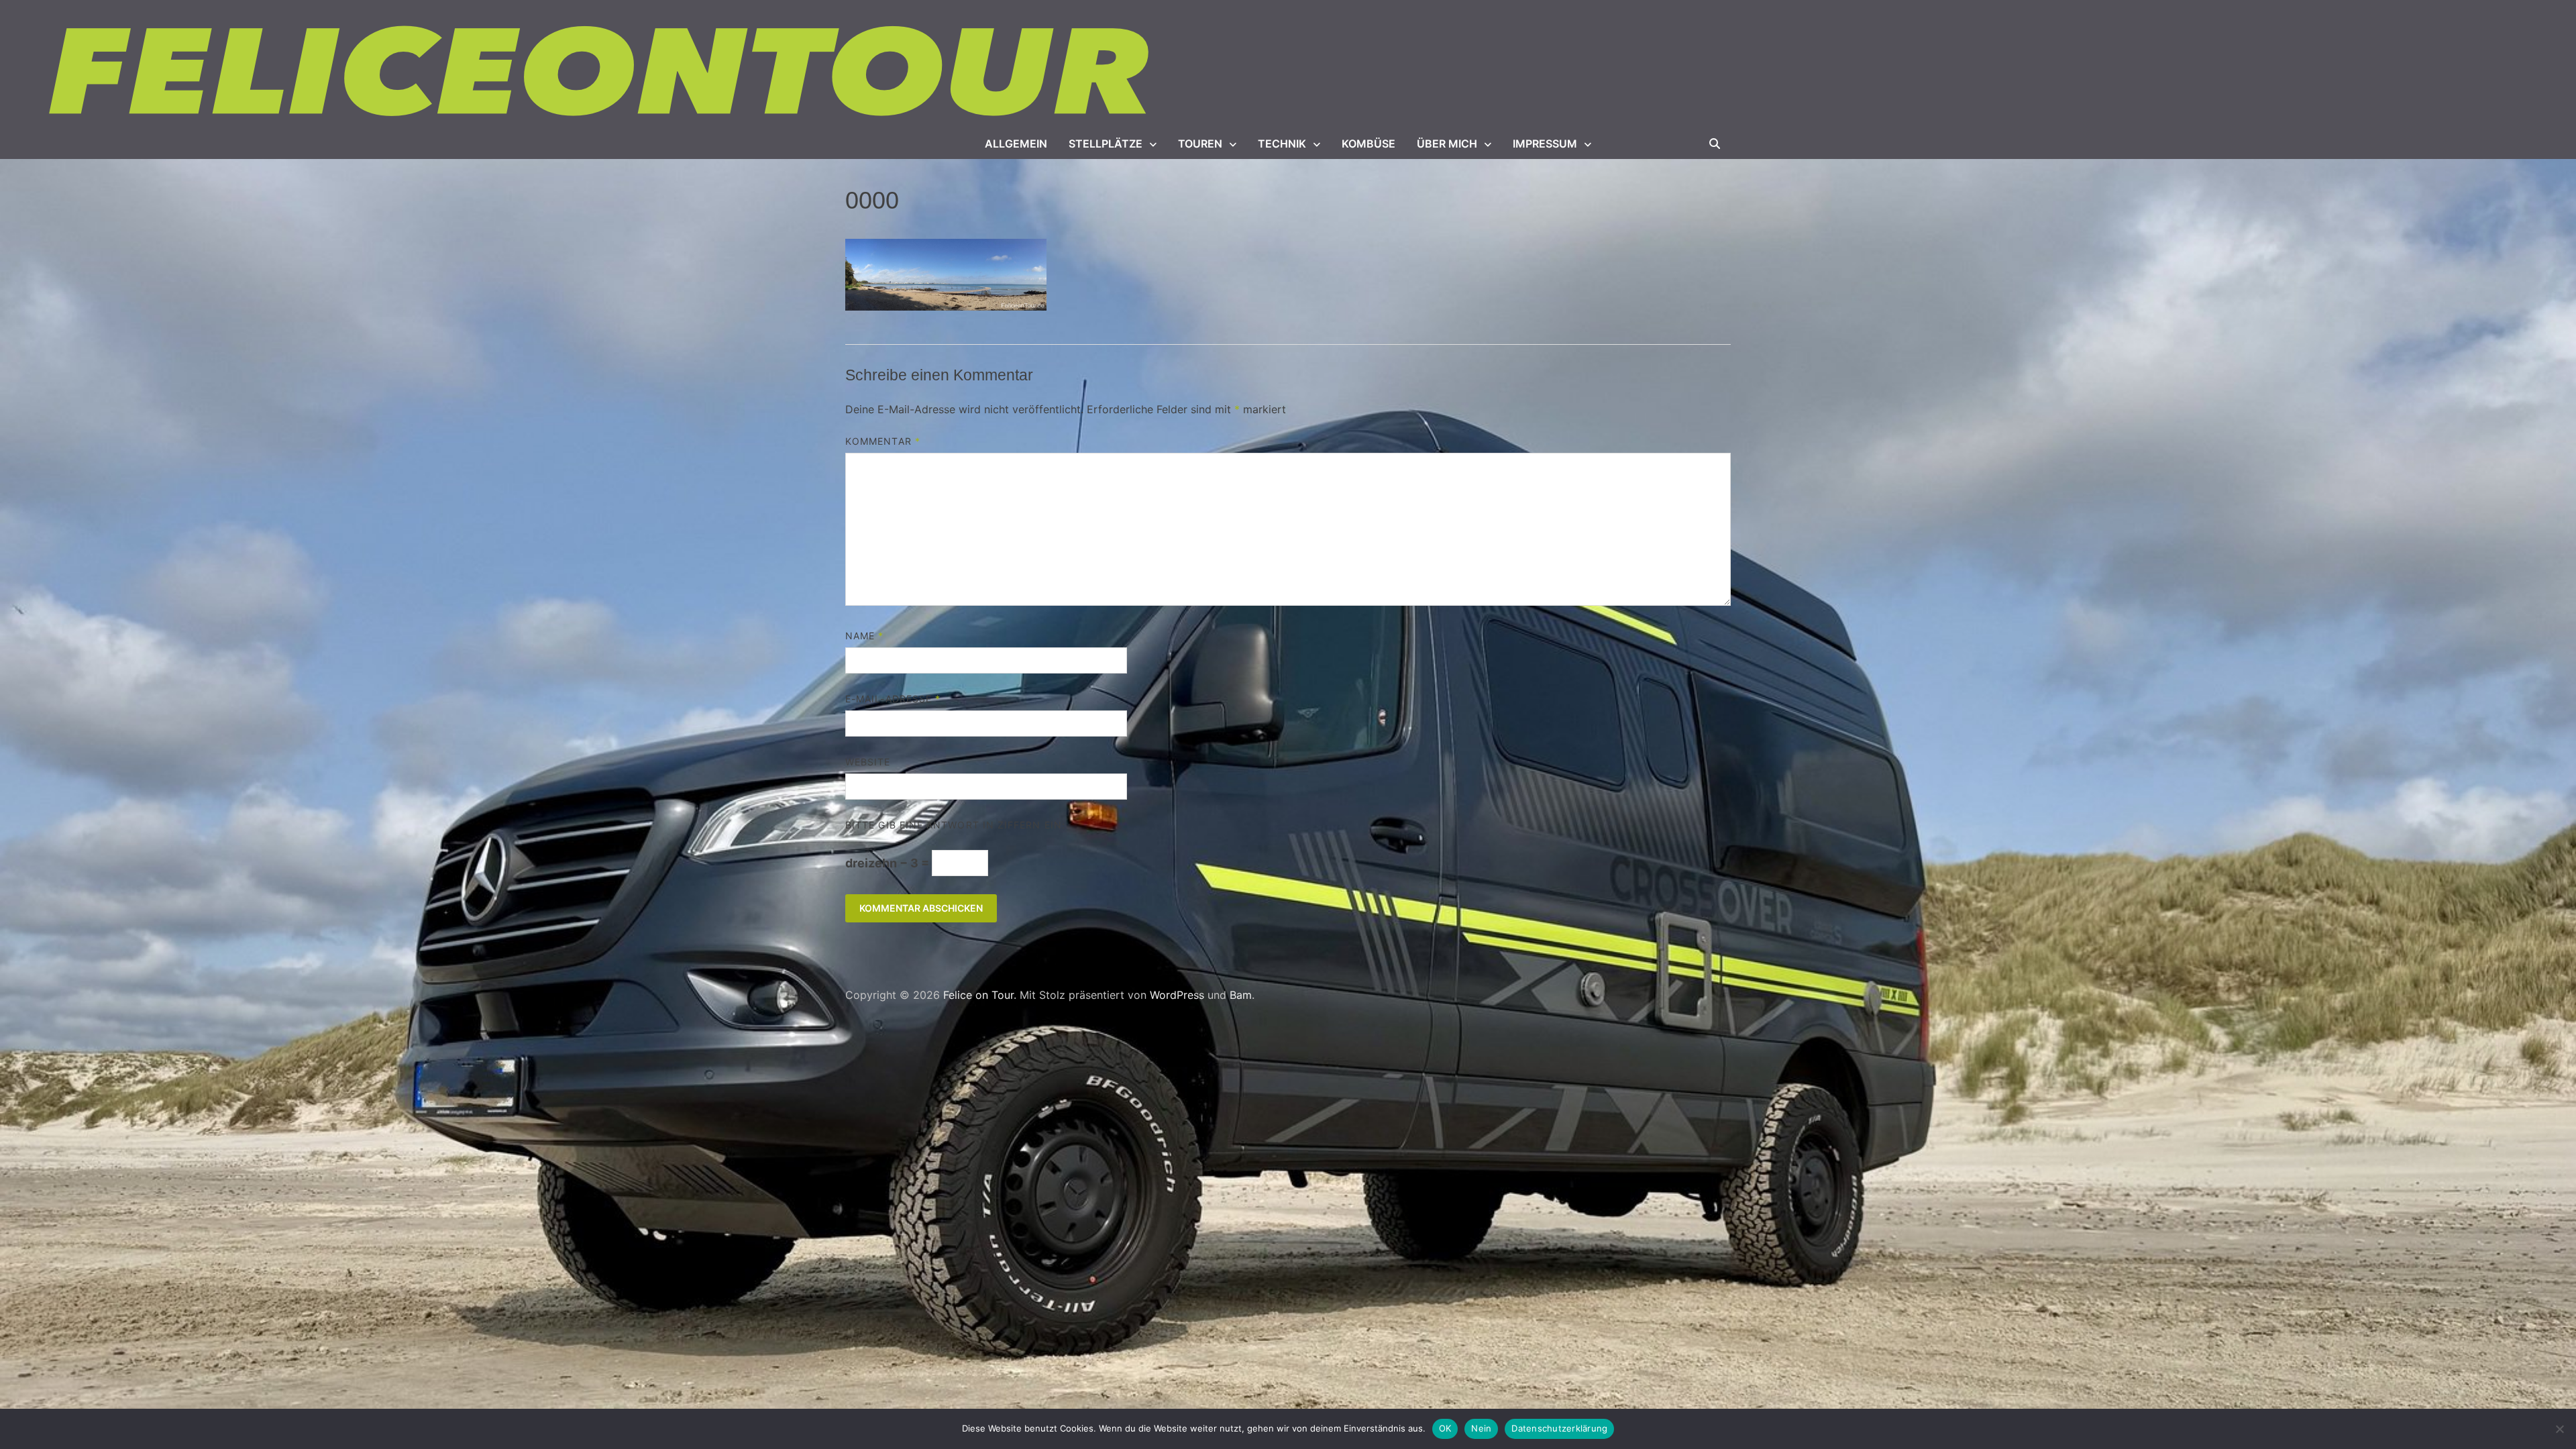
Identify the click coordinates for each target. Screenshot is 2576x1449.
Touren (1200, 144)
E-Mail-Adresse (893, 699)
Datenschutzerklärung (1559, 1428)
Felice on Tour (978, 995)
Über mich (1447, 144)
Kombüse (1368, 144)
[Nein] (2559, 1429)
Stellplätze (1106, 144)
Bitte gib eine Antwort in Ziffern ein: (955, 825)
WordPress (1177, 995)
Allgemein (1016, 144)
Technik (1282, 144)
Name (864, 636)
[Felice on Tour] (602, 72)
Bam (1241, 995)
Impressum (1545, 144)
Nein (1481, 1428)
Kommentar (883, 441)
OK (1445, 1428)
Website (868, 762)
